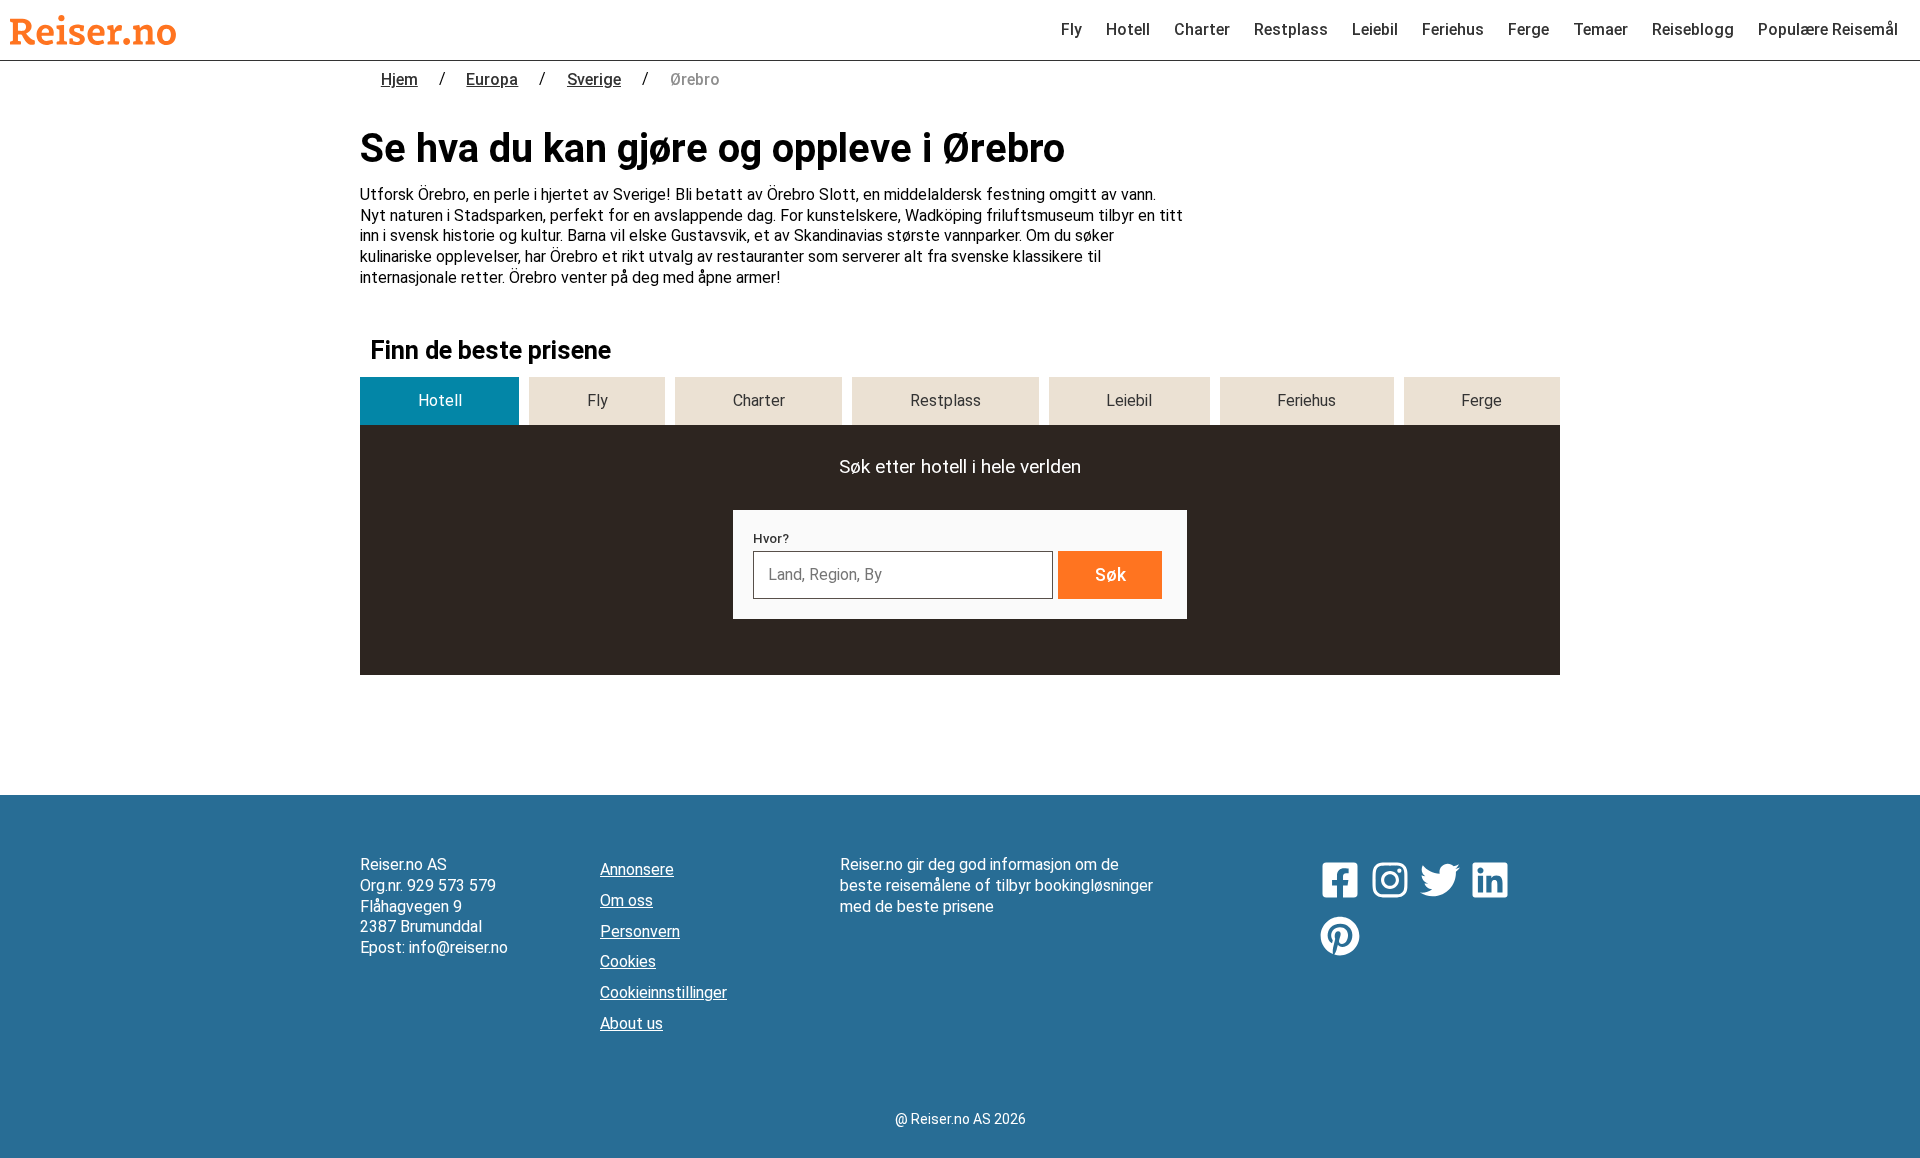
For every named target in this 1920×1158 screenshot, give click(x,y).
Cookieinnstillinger (663, 992)
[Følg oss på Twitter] (1445, 883)
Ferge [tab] (1481, 400)
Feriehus (1453, 29)
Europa (492, 79)
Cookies (628, 961)
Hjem (399, 79)
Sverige (594, 79)
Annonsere (637, 869)
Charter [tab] (759, 400)
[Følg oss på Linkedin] (1495, 883)
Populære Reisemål (1828, 29)
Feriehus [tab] (1306, 400)
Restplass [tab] (945, 400)
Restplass (1291, 29)
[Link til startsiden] (93, 30)
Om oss (626, 900)
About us (631, 1023)
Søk (1110, 575)
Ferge (1528, 29)
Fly (1071, 29)
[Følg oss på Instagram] (1395, 883)
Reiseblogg (1693, 29)
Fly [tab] (597, 400)
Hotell (1128, 29)
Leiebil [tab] (1129, 400)
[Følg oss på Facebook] (1345, 883)
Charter (1202, 29)
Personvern (640, 931)
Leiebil (1375, 29)
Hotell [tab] (440, 400)
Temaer (1600, 29)
